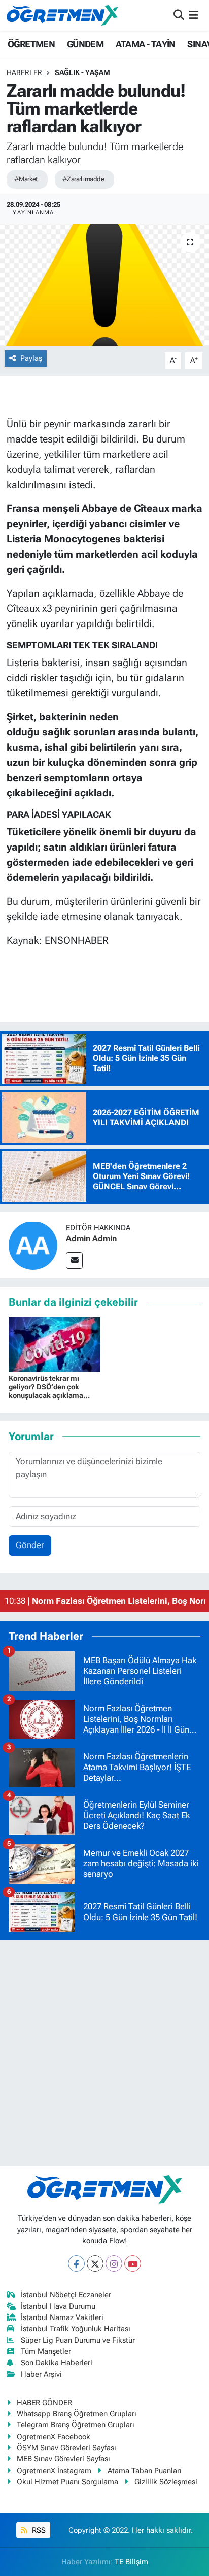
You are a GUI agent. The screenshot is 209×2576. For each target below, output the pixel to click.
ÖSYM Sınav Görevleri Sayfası (66, 2448)
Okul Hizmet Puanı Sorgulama (67, 2482)
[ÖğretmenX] (62, 15)
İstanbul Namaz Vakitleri (62, 2317)
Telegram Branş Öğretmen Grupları (76, 2425)
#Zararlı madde (83, 179)
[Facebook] (76, 2264)
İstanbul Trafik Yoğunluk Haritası (76, 2329)
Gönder (30, 1545)
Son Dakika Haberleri (57, 2363)
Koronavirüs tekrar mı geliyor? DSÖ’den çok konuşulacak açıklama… (49, 1387)
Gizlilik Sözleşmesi (166, 2482)
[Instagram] (114, 2264)
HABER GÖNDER (44, 2403)
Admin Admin (91, 1239)
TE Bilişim (131, 2562)
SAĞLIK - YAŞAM (82, 72)
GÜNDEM (85, 44)
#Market (26, 179)
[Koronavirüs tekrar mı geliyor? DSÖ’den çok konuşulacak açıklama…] (55, 1344)
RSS (38, 2530)
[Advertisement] (104, 2053)
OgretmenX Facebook (54, 2437)
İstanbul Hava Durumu (58, 2306)
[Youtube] (133, 2264)
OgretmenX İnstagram (54, 2471)
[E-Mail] (74, 1260)
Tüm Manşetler (46, 2351)
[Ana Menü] (194, 15)
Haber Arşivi (41, 2374)
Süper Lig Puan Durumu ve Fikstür (78, 2340)
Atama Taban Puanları (145, 2471)
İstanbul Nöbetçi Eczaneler (66, 2295)
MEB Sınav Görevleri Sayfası (63, 2459)
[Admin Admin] (33, 1244)
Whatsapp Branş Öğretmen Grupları (77, 2414)
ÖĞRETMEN (31, 44)
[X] (95, 2264)
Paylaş (31, 358)
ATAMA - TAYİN (146, 44)
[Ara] (179, 15)
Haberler (24, 72)
